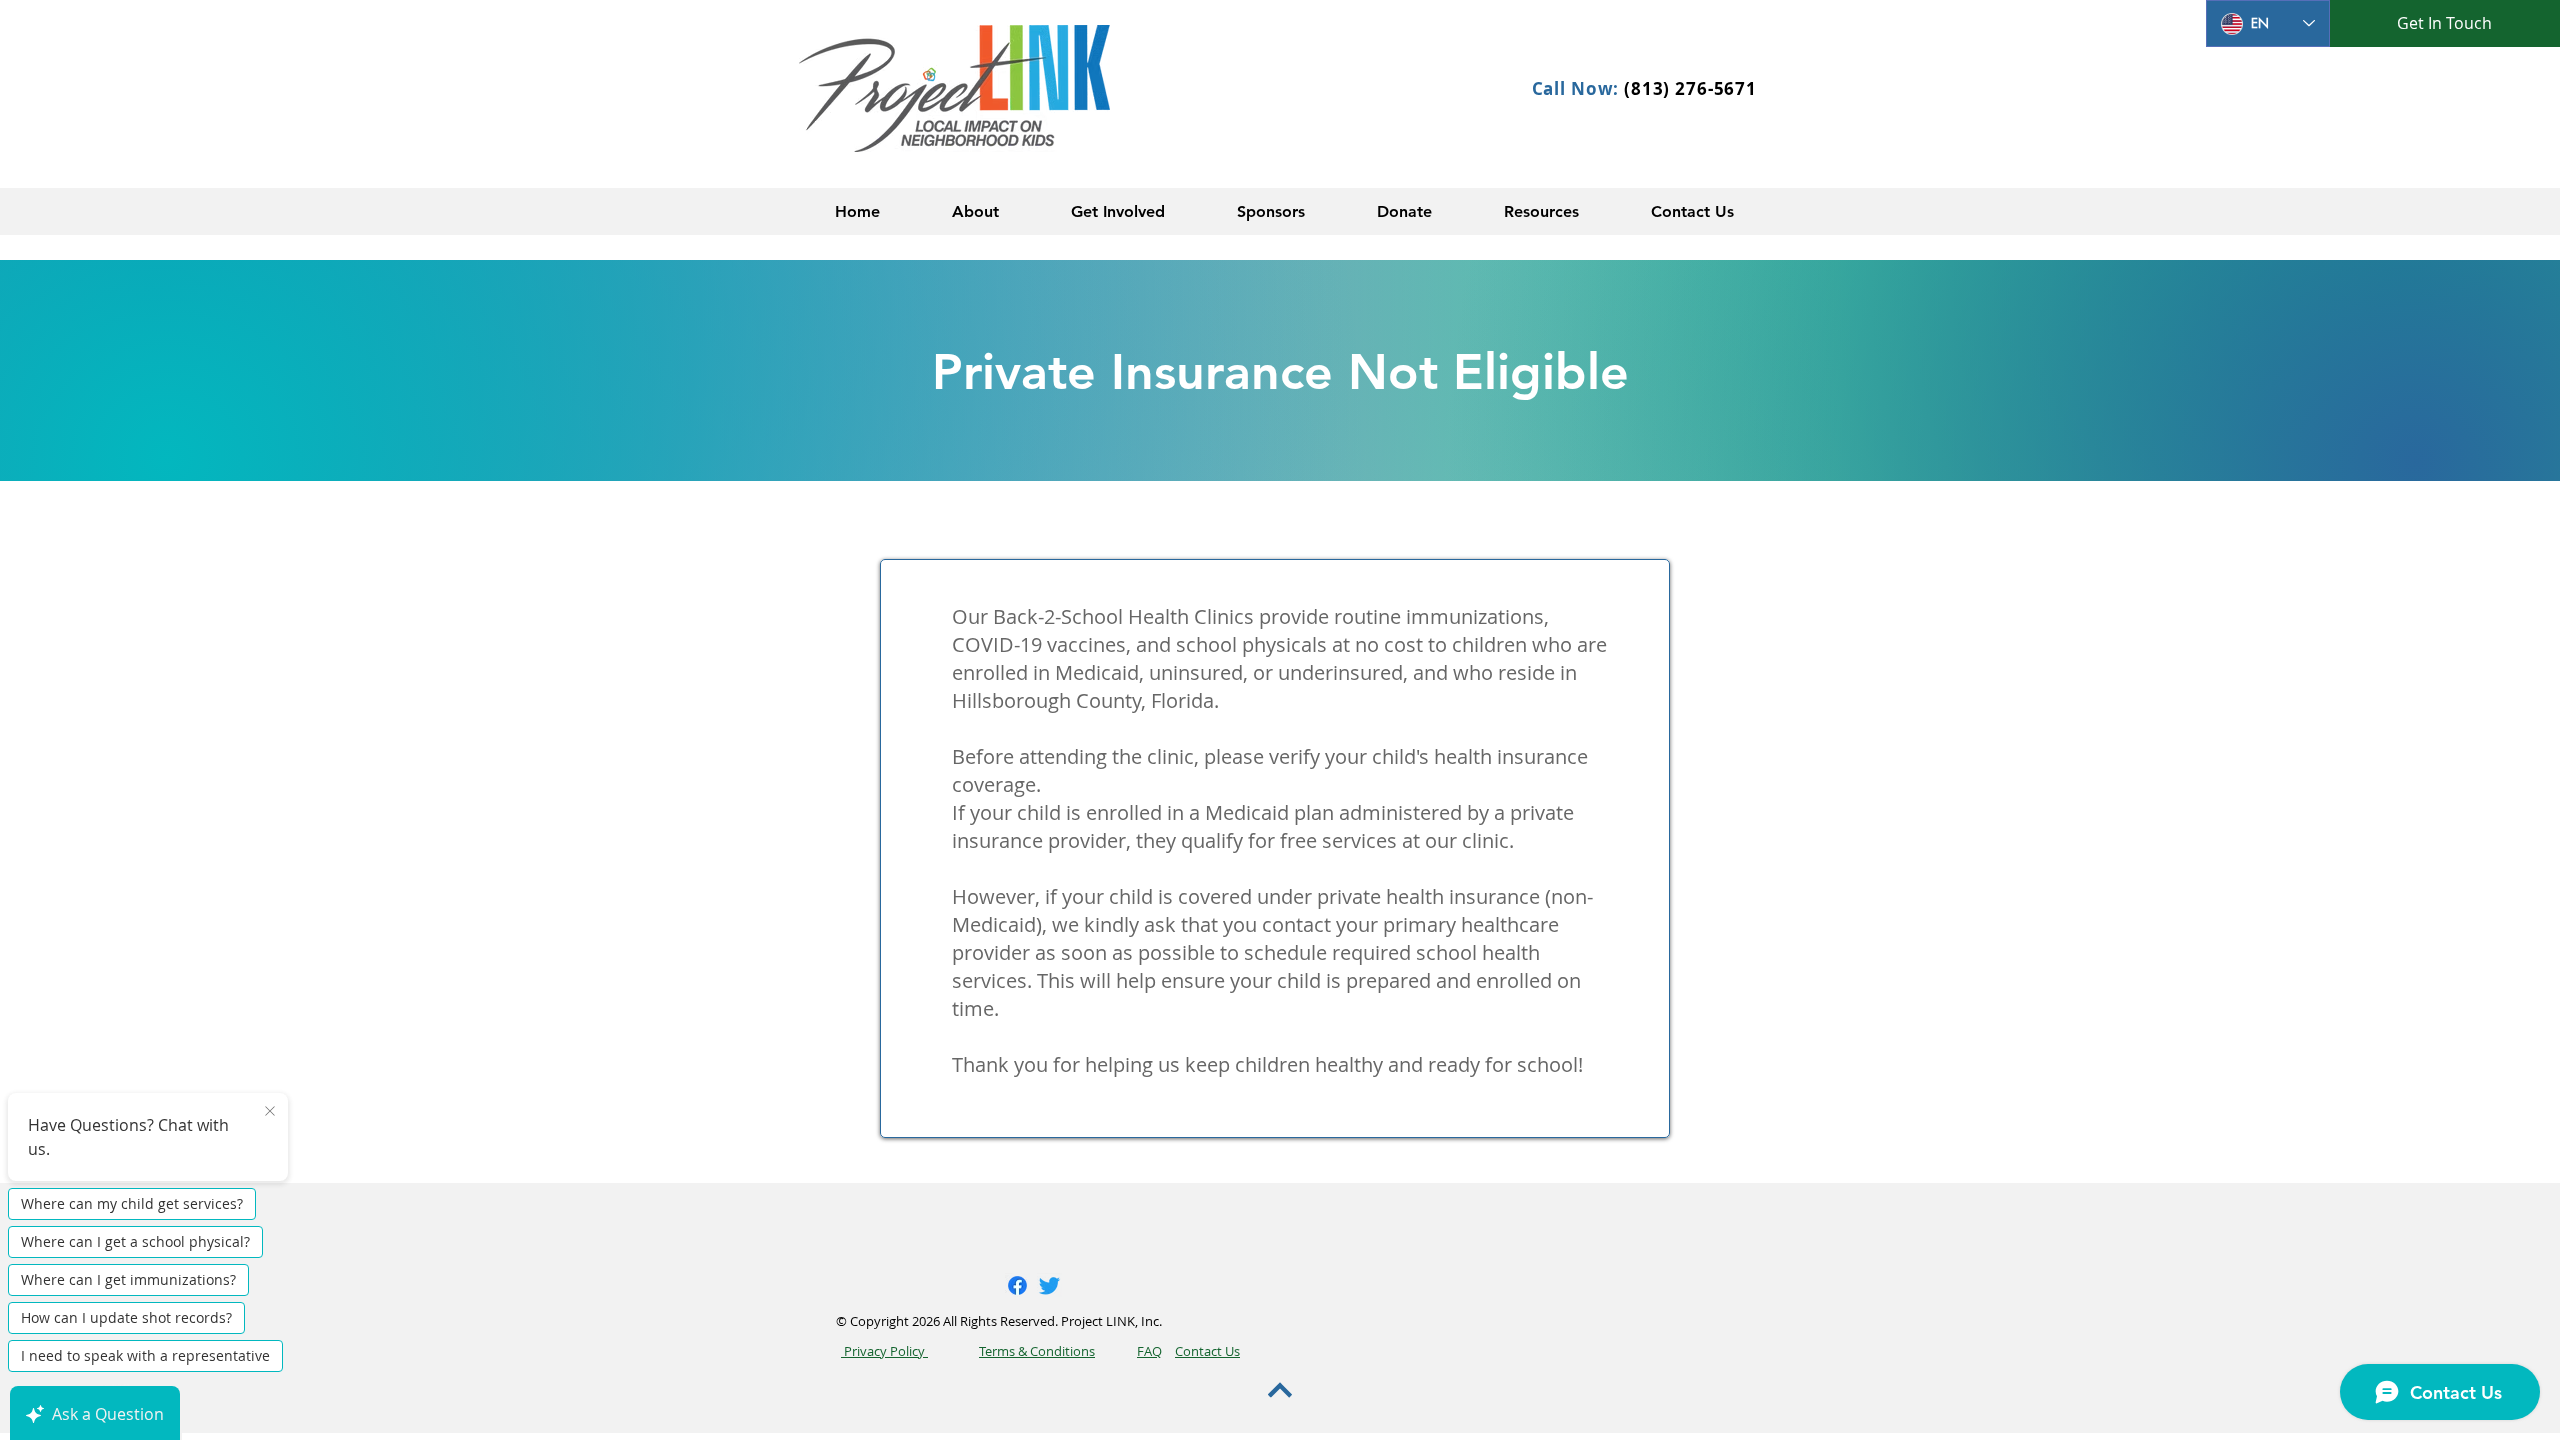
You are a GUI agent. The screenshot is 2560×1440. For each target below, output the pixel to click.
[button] (975, 211)
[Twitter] (1049, 1285)
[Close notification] (270, 1112)
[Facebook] (1017, 1285)
